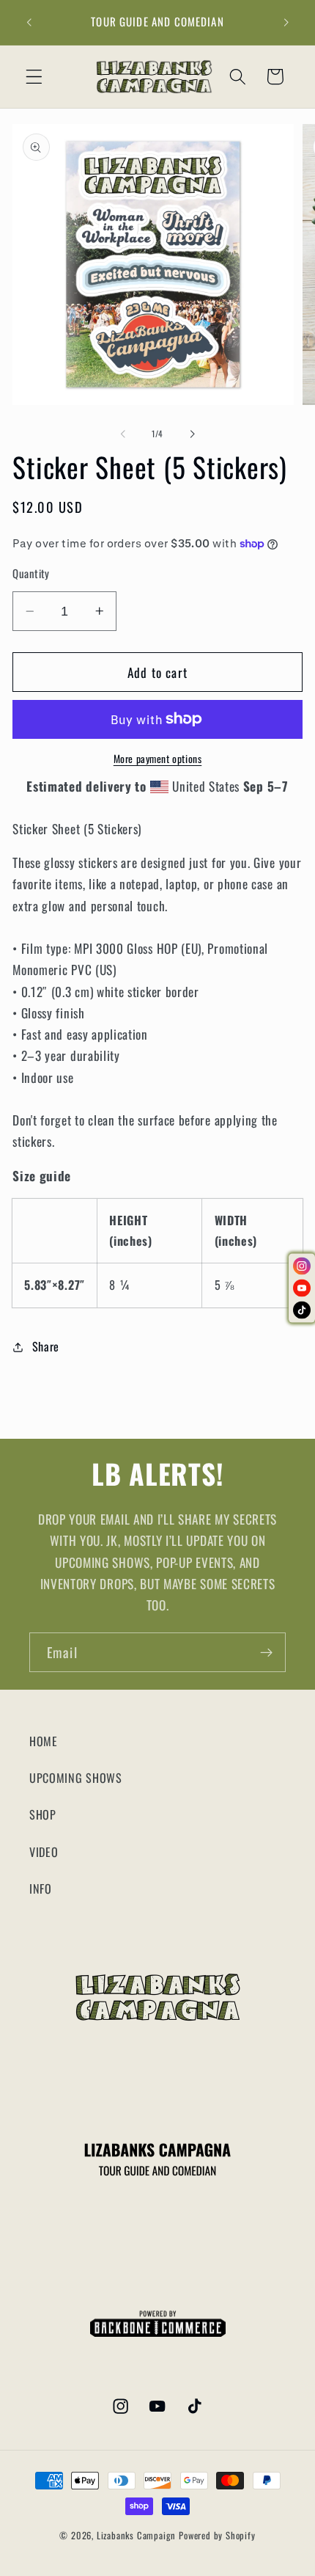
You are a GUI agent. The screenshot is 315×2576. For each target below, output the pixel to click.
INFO (41, 1889)
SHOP (43, 1814)
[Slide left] (123, 434)
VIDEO (44, 1852)
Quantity (31, 573)
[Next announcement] (286, 23)
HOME (44, 1741)
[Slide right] (192, 434)
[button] (34, 77)
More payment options (158, 759)
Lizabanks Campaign (137, 2535)
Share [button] (46, 1346)
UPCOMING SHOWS (76, 1778)
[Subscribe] (266, 1652)
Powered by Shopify (217, 2535)
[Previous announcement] (29, 23)
